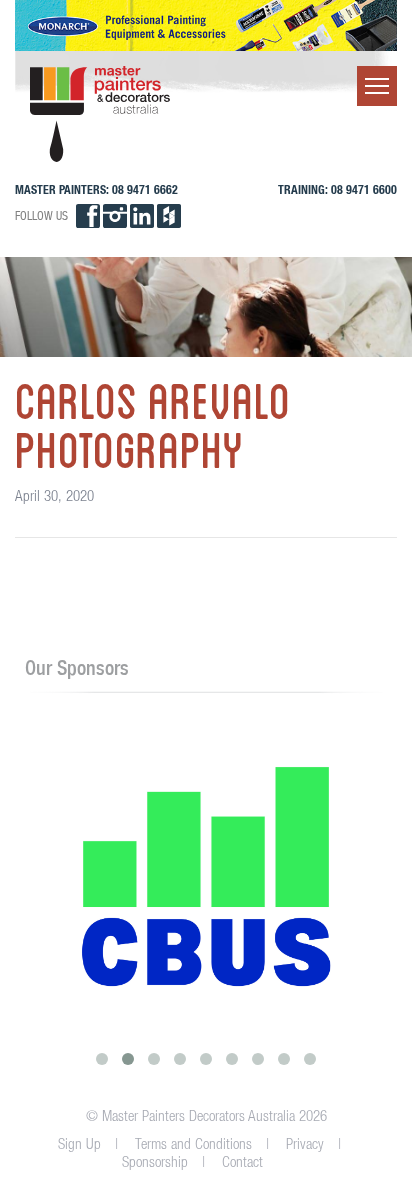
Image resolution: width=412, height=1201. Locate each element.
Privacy (305, 1143)
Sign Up (79, 1143)
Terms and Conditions (193, 1143)
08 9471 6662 (145, 189)
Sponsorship (155, 1161)
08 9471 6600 (364, 189)
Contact (242, 1161)
